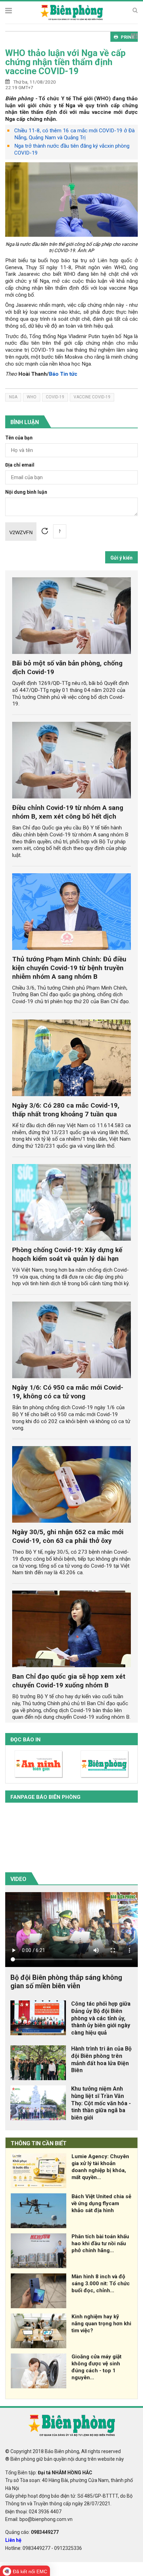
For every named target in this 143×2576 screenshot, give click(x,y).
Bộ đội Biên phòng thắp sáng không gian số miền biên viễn (66, 1982)
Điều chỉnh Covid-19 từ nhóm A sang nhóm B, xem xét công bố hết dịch (68, 812)
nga (13, 397)
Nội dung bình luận (26, 492)
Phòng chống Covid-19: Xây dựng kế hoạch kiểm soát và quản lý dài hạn (67, 1254)
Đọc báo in (26, 1740)
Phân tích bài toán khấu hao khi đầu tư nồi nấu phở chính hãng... (100, 2243)
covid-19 (55, 397)
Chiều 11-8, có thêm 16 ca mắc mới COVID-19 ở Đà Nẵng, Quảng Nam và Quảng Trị (74, 134)
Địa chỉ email (20, 465)
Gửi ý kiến (121, 558)
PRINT (128, 37)
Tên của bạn (19, 438)
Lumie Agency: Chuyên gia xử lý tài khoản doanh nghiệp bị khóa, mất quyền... (100, 2167)
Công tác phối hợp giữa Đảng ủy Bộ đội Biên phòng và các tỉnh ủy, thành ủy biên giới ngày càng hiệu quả (101, 2018)
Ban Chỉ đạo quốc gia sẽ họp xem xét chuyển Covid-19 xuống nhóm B (69, 1681)
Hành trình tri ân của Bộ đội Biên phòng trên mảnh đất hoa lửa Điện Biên (101, 2059)
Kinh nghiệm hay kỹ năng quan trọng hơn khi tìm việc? (101, 2324)
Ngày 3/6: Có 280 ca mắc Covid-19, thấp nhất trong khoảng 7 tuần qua (66, 1110)
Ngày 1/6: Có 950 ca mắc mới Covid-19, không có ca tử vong (68, 1392)
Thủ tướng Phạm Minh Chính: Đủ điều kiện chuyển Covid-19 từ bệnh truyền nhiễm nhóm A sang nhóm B (69, 968)
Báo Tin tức (63, 374)
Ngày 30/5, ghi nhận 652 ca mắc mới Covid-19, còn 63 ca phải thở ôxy (68, 1536)
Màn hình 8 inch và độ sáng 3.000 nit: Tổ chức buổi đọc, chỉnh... (101, 2284)
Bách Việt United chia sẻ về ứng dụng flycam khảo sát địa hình (101, 2203)
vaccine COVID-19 (92, 397)
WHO (32, 397)
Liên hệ (13, 2540)
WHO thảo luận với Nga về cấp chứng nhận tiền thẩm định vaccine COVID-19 (65, 62)
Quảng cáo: (32, 2532)
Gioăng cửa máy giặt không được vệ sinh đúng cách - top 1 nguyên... (96, 2367)
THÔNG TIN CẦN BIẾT (39, 2143)
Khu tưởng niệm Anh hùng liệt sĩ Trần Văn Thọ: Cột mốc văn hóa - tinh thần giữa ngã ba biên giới (101, 2103)
